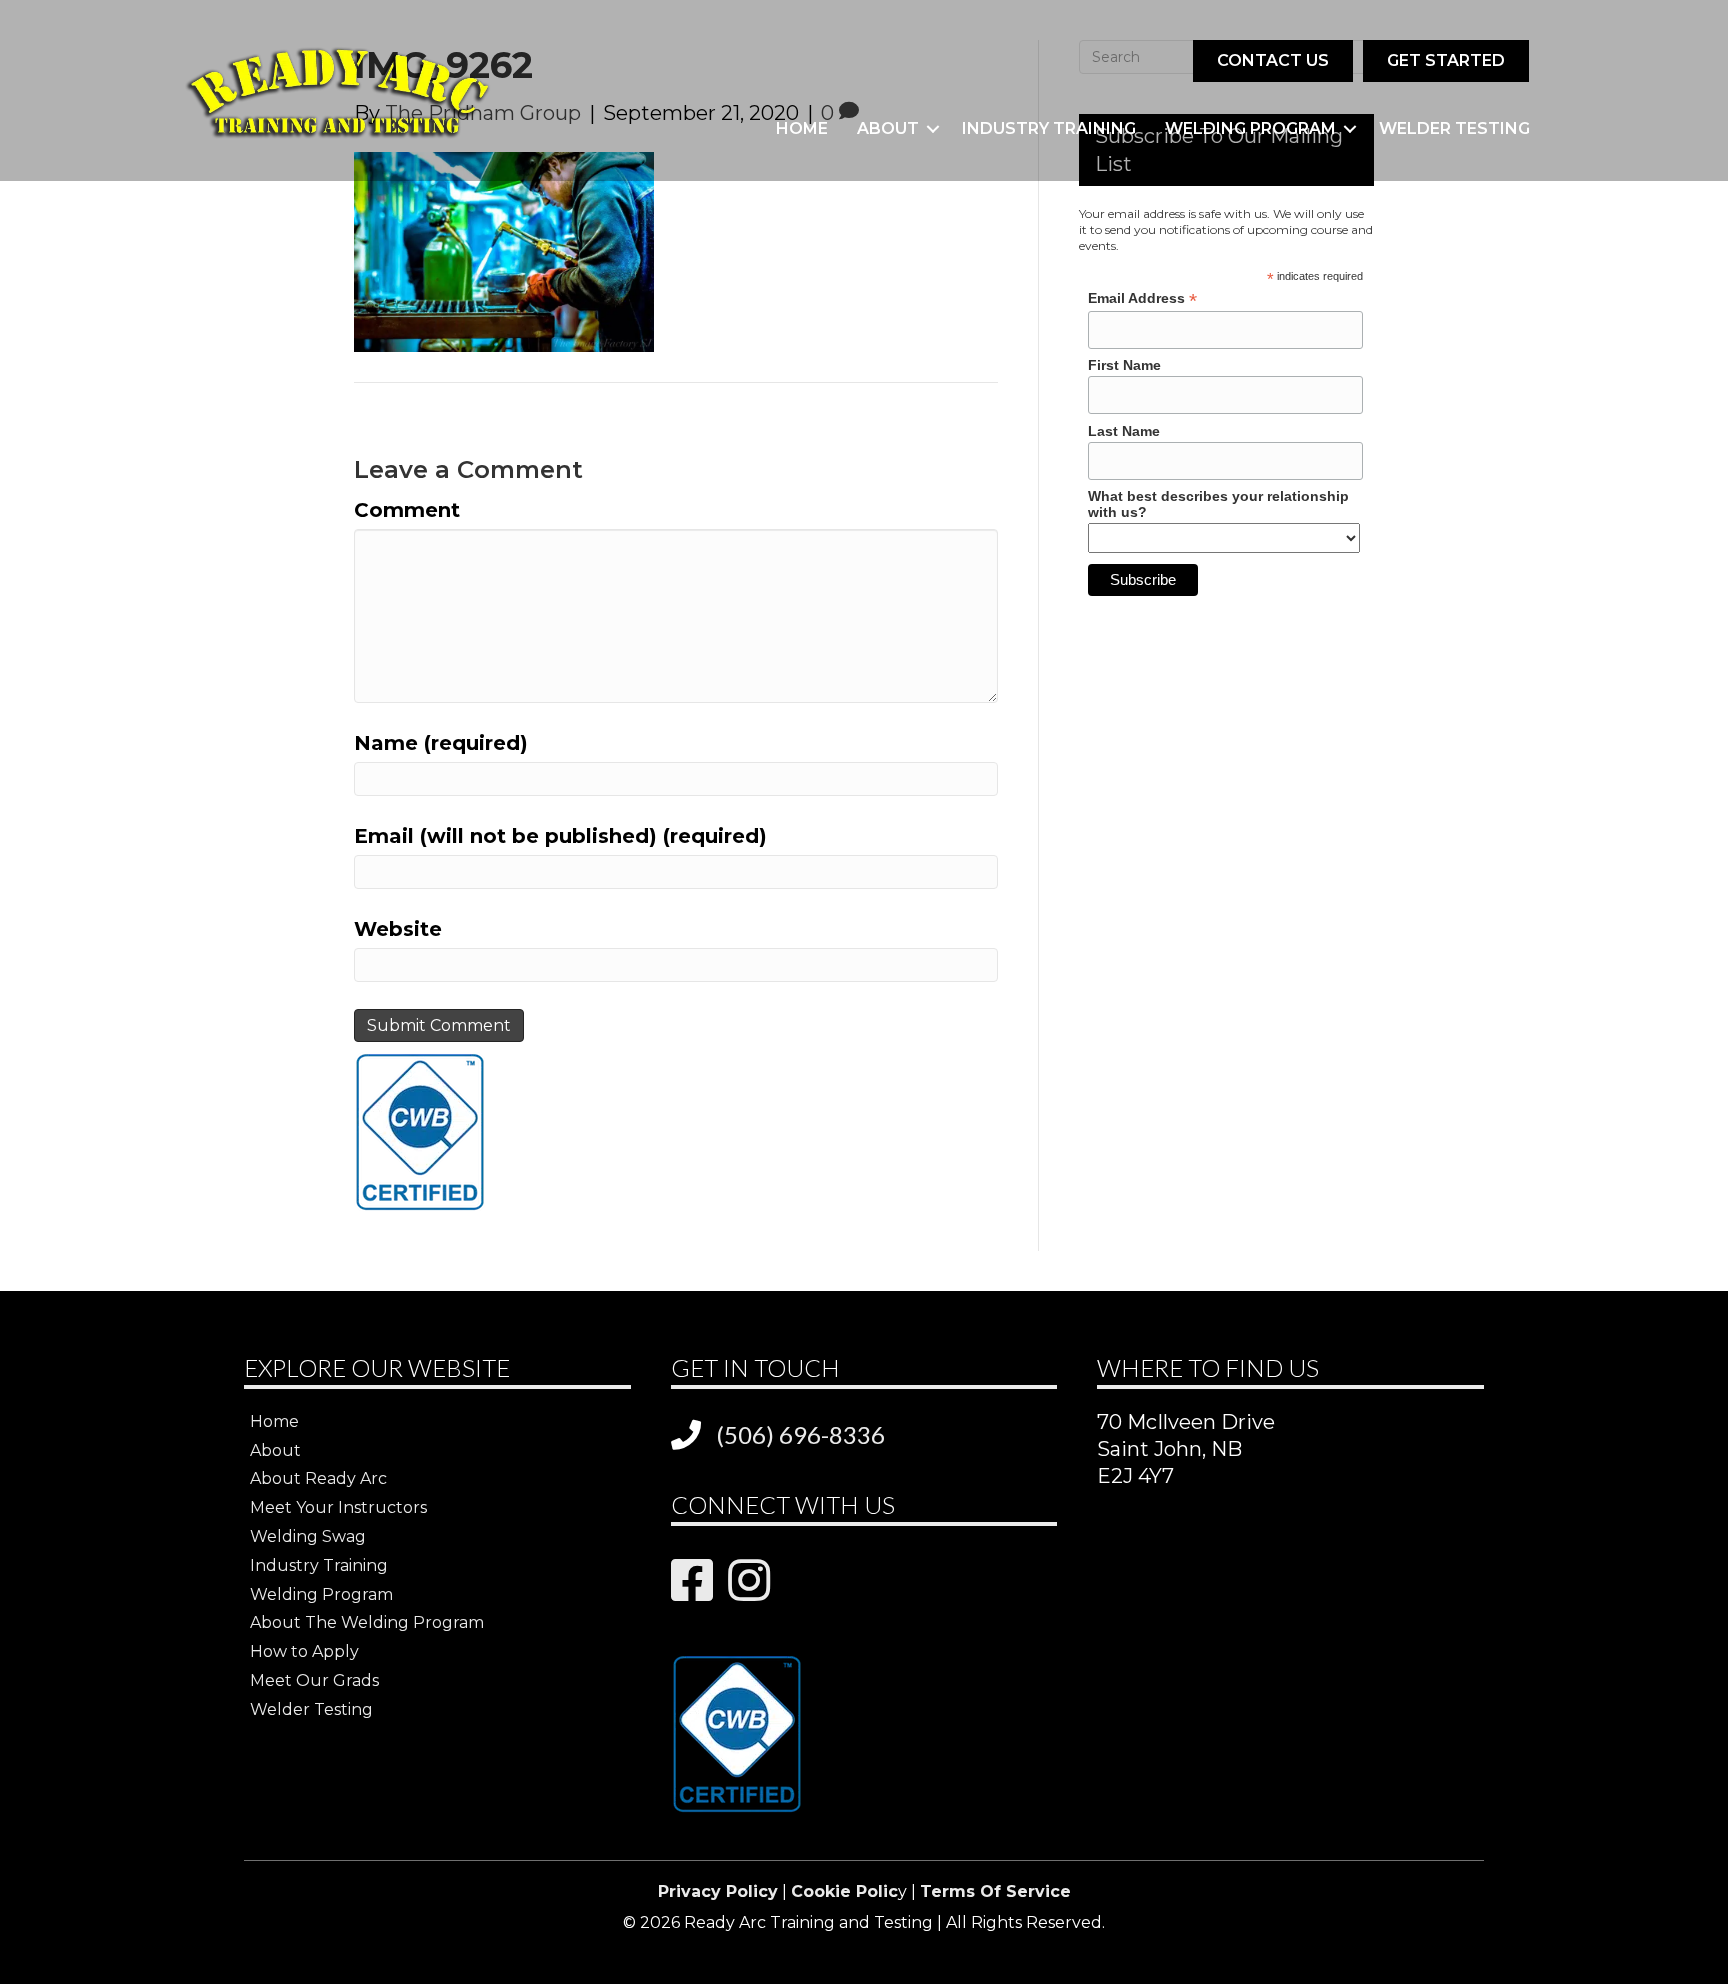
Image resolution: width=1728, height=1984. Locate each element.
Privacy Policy (718, 1891)
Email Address (1142, 298)
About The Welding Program (367, 1622)
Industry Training (1049, 128)
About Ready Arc (318, 1478)
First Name (1124, 365)
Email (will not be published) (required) (560, 836)
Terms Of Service (995, 1891)
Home (802, 128)
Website (398, 929)
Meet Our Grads (314, 1680)
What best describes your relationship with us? (1218, 504)
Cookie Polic (844, 1891)
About (888, 128)
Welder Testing (1454, 128)
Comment (407, 510)
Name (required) (441, 743)
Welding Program (1250, 128)
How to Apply (304, 1651)
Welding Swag (308, 1536)
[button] (933, 129)
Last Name (1124, 431)
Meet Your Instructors (338, 1507)
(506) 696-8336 (800, 1434)
